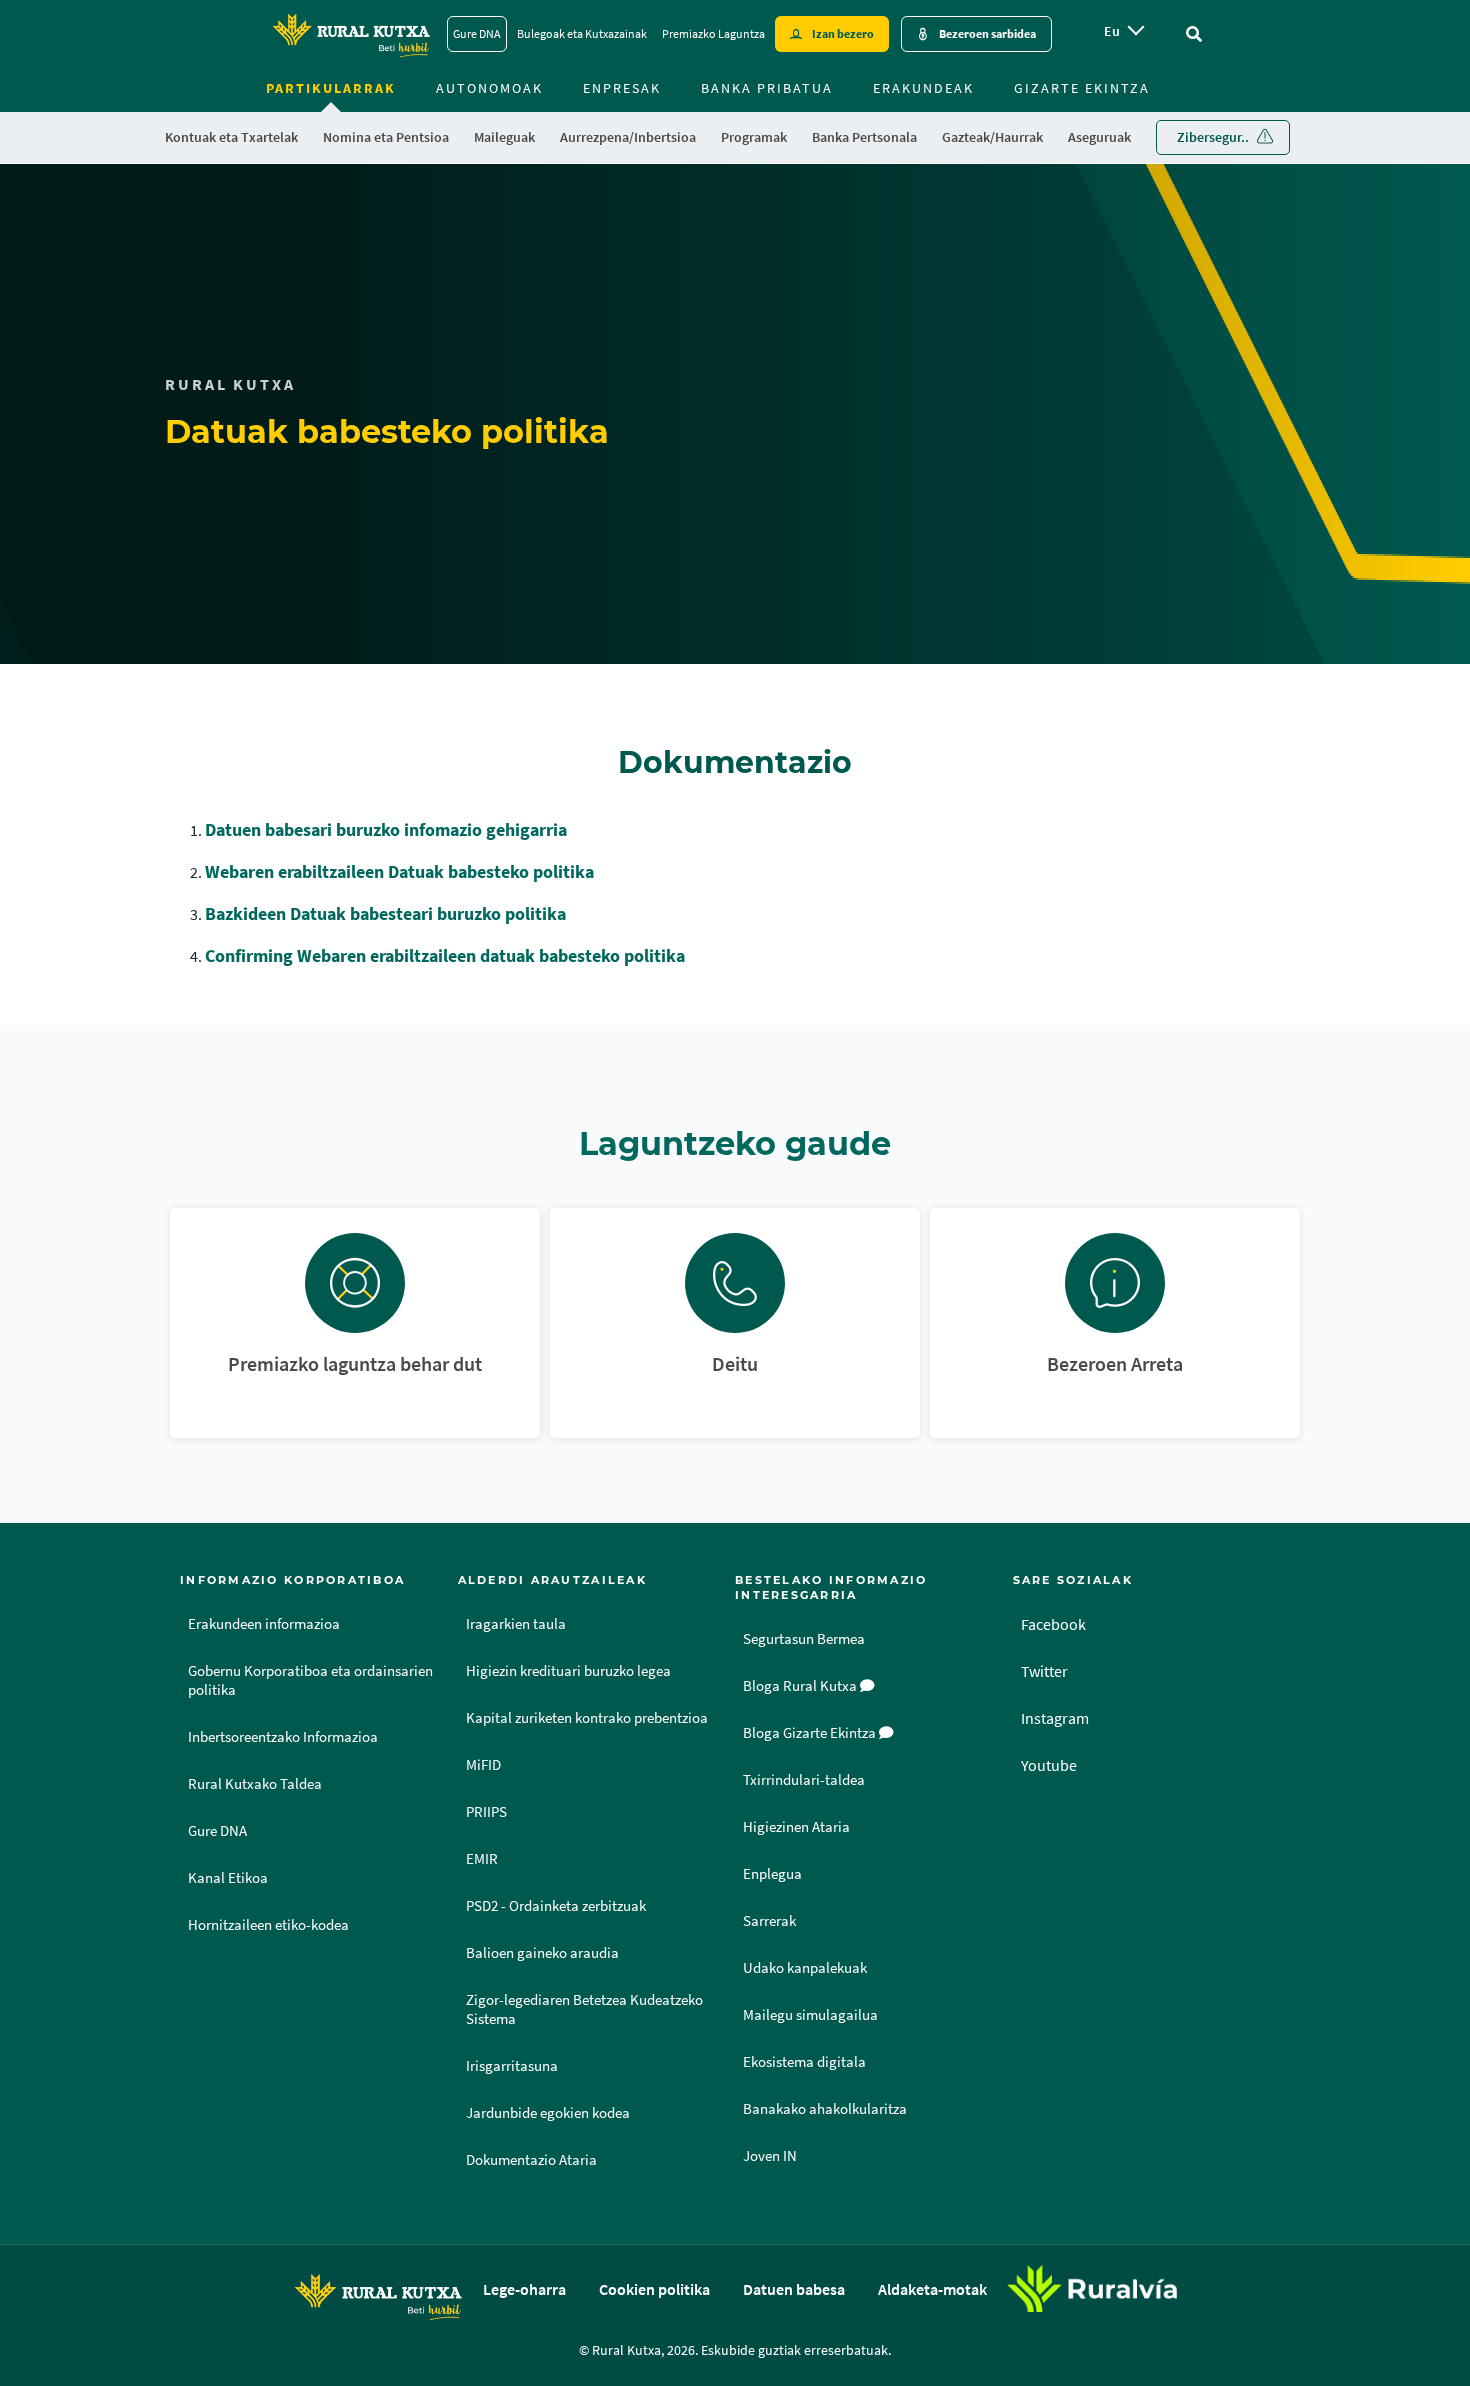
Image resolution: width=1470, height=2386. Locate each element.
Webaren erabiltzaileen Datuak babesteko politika (399, 871)
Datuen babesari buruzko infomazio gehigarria (386, 829)
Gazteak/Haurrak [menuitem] (992, 137)
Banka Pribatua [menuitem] (767, 88)
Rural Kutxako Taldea (255, 1784)
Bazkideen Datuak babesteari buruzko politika (385, 913)
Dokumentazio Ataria (531, 2160)
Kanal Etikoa (228, 1878)
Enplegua (772, 1874)
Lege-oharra (524, 2289)
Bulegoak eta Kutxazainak (582, 33)
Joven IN (770, 2156)
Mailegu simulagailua (810, 2015)
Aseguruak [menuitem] (1099, 137)
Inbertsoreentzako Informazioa (283, 1737)
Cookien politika (654, 2289)
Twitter (1044, 1671)
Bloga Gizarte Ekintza (811, 1733)
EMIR (482, 1859)
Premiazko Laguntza (713, 33)
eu (1112, 31)
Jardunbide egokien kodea (548, 2113)
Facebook (1053, 1624)
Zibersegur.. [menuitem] (1213, 137)
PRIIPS (486, 1812)
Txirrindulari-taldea (804, 1780)
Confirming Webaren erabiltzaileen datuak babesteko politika (445, 955)
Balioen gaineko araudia (542, 1953)
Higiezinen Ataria (796, 1827)
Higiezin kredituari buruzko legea (568, 1671)
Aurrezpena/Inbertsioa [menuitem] (628, 137)
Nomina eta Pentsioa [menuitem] (386, 137)
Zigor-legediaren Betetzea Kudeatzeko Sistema (584, 2009)
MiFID (483, 1765)
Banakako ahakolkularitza (825, 2109)
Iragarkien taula (516, 1624)
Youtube (1049, 1765)
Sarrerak (769, 1921)
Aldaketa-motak (932, 2289)
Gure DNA (477, 33)
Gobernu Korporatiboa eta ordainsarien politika (310, 1680)
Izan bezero (843, 33)
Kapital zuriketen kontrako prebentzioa (587, 1718)
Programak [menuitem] (754, 137)
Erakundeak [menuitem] (923, 88)
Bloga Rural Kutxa (801, 1686)
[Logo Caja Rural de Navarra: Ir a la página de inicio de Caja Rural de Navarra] (351, 34)
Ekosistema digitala (804, 2062)
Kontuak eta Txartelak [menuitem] (231, 137)
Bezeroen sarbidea (987, 33)
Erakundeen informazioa (264, 1624)
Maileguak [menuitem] (504, 137)
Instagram (1055, 1718)
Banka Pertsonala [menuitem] (864, 137)
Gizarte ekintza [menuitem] (1082, 88)
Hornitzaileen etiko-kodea (268, 1925)
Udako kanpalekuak (805, 1968)
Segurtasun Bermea (804, 1639)
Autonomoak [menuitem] (489, 88)
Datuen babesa (794, 2289)
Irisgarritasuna (512, 2066)
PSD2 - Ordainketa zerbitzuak (556, 1906)
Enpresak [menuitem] (622, 88)
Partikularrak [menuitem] (331, 88)
